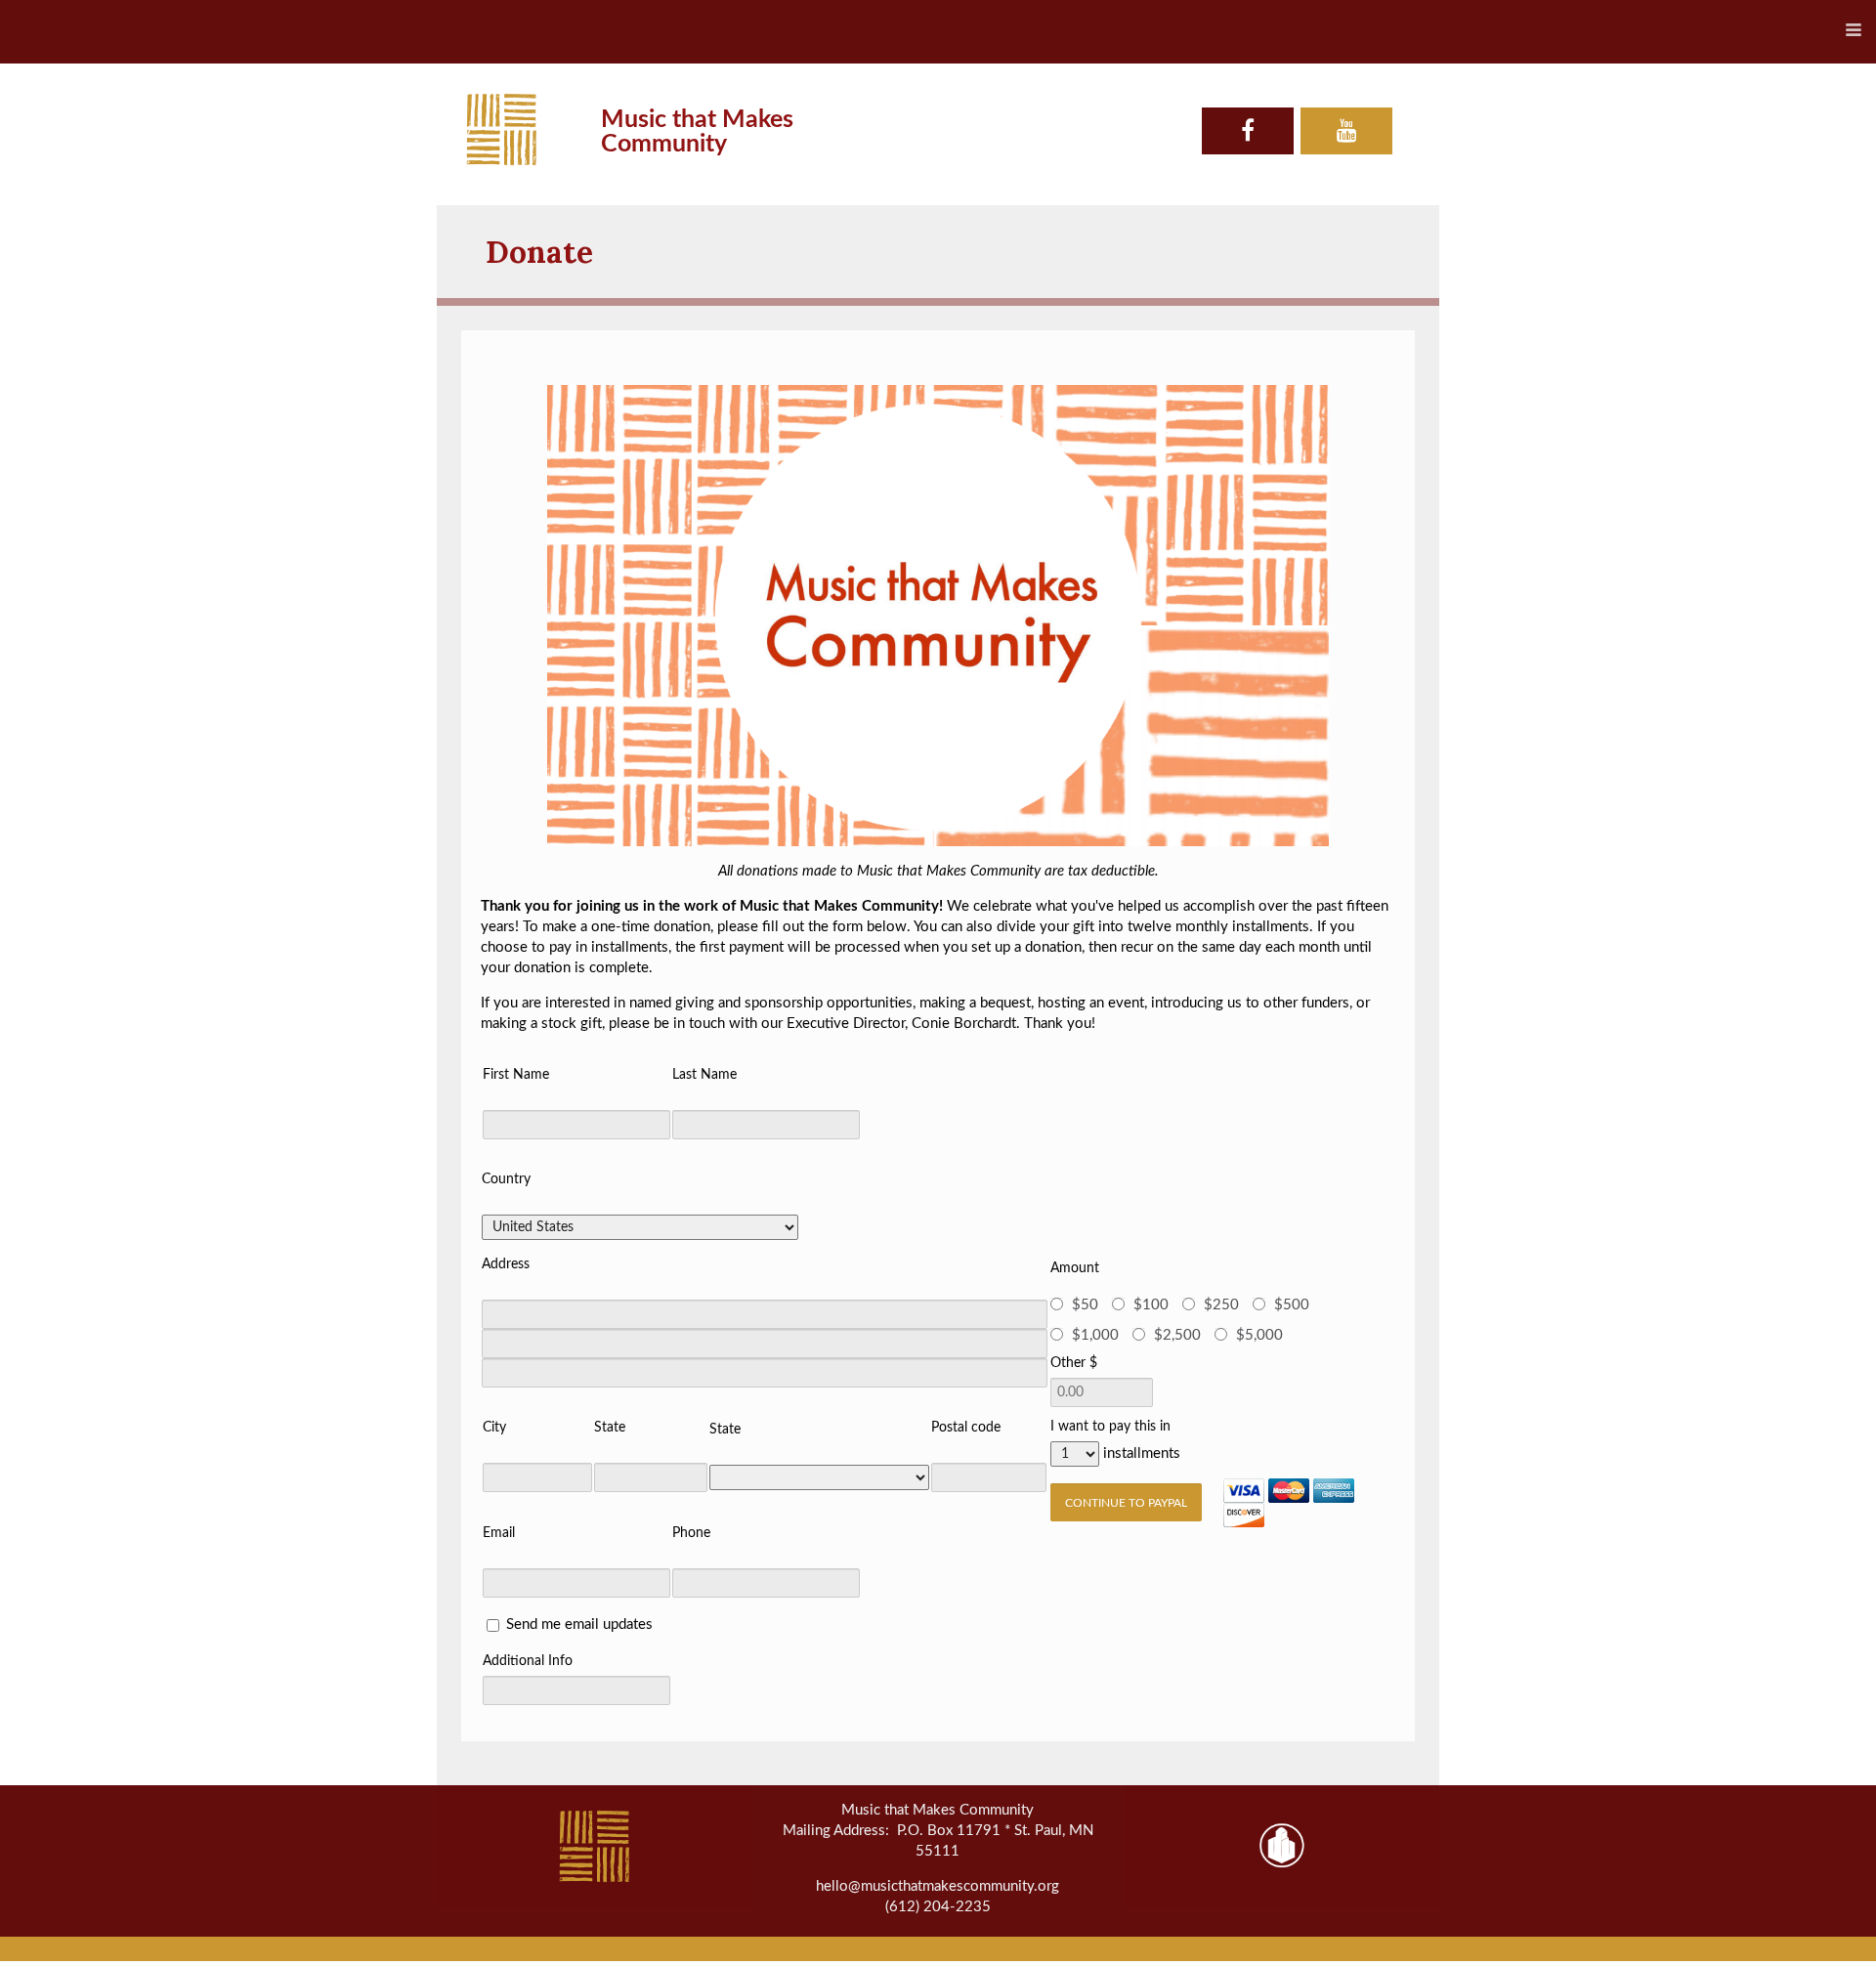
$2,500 (1177, 1335)
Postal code (966, 1428)
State (610, 1428)
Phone (691, 1533)
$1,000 (1095, 1335)
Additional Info (528, 1661)
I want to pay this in (1110, 1427)
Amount (1075, 1268)
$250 (1221, 1305)
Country (506, 1179)
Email (499, 1533)
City (494, 1428)
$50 (1085, 1305)
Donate (539, 252)
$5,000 (1259, 1335)
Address (506, 1264)
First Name (516, 1075)
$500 (1292, 1305)
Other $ (1074, 1363)
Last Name (704, 1075)
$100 (1151, 1305)
